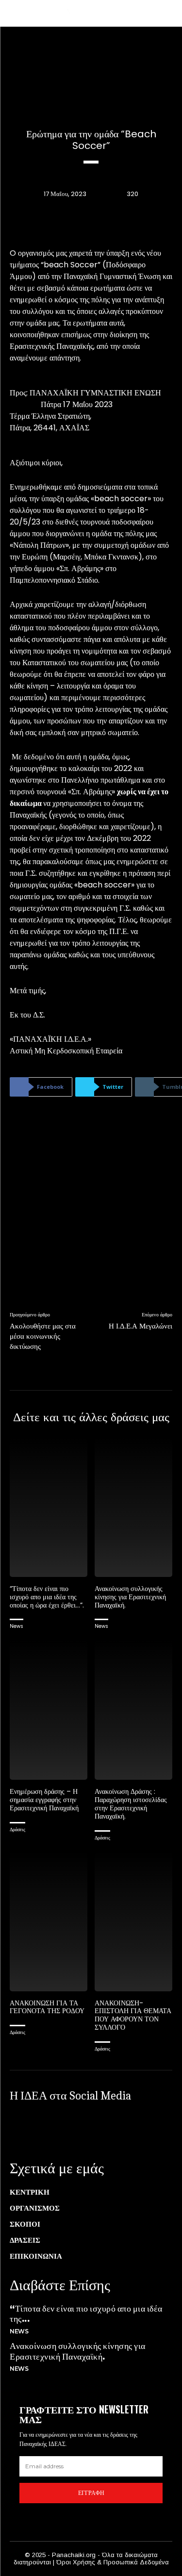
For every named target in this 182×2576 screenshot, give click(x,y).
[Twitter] (89, 2128)
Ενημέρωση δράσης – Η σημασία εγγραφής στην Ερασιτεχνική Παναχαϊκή (44, 1800)
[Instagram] (56, 2128)
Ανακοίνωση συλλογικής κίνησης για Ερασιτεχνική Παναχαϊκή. (130, 1597)
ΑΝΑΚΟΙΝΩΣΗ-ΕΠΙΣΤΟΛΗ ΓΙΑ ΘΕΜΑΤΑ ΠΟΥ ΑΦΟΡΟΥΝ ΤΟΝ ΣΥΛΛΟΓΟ (133, 2015)
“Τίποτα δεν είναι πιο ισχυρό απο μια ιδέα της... (86, 2313)
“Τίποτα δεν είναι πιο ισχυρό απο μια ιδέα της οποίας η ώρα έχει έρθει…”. (47, 1597)
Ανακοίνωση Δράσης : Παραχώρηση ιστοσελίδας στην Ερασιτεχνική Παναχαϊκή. (131, 1804)
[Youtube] (121, 2128)
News (17, 1626)
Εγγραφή (91, 2493)
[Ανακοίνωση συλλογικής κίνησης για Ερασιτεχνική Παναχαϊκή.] (133, 1507)
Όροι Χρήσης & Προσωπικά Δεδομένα (113, 2562)
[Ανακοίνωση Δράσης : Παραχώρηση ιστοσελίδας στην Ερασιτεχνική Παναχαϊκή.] (133, 1710)
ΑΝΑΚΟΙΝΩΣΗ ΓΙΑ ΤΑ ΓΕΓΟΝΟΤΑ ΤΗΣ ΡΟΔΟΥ (47, 2007)
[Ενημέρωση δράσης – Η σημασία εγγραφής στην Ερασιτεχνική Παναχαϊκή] (49, 1710)
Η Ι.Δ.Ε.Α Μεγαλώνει (141, 1326)
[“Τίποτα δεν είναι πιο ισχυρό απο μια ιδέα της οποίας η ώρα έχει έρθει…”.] (49, 1507)
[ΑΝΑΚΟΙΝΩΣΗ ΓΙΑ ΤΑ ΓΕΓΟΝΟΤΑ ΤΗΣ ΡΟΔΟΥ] (49, 1921)
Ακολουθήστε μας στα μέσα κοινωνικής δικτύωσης (43, 1336)
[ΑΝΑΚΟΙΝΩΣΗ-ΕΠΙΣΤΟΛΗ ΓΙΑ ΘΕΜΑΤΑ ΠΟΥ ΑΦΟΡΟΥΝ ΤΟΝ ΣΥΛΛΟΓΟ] (133, 1921)
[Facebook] (24, 2128)
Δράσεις (17, 1829)
